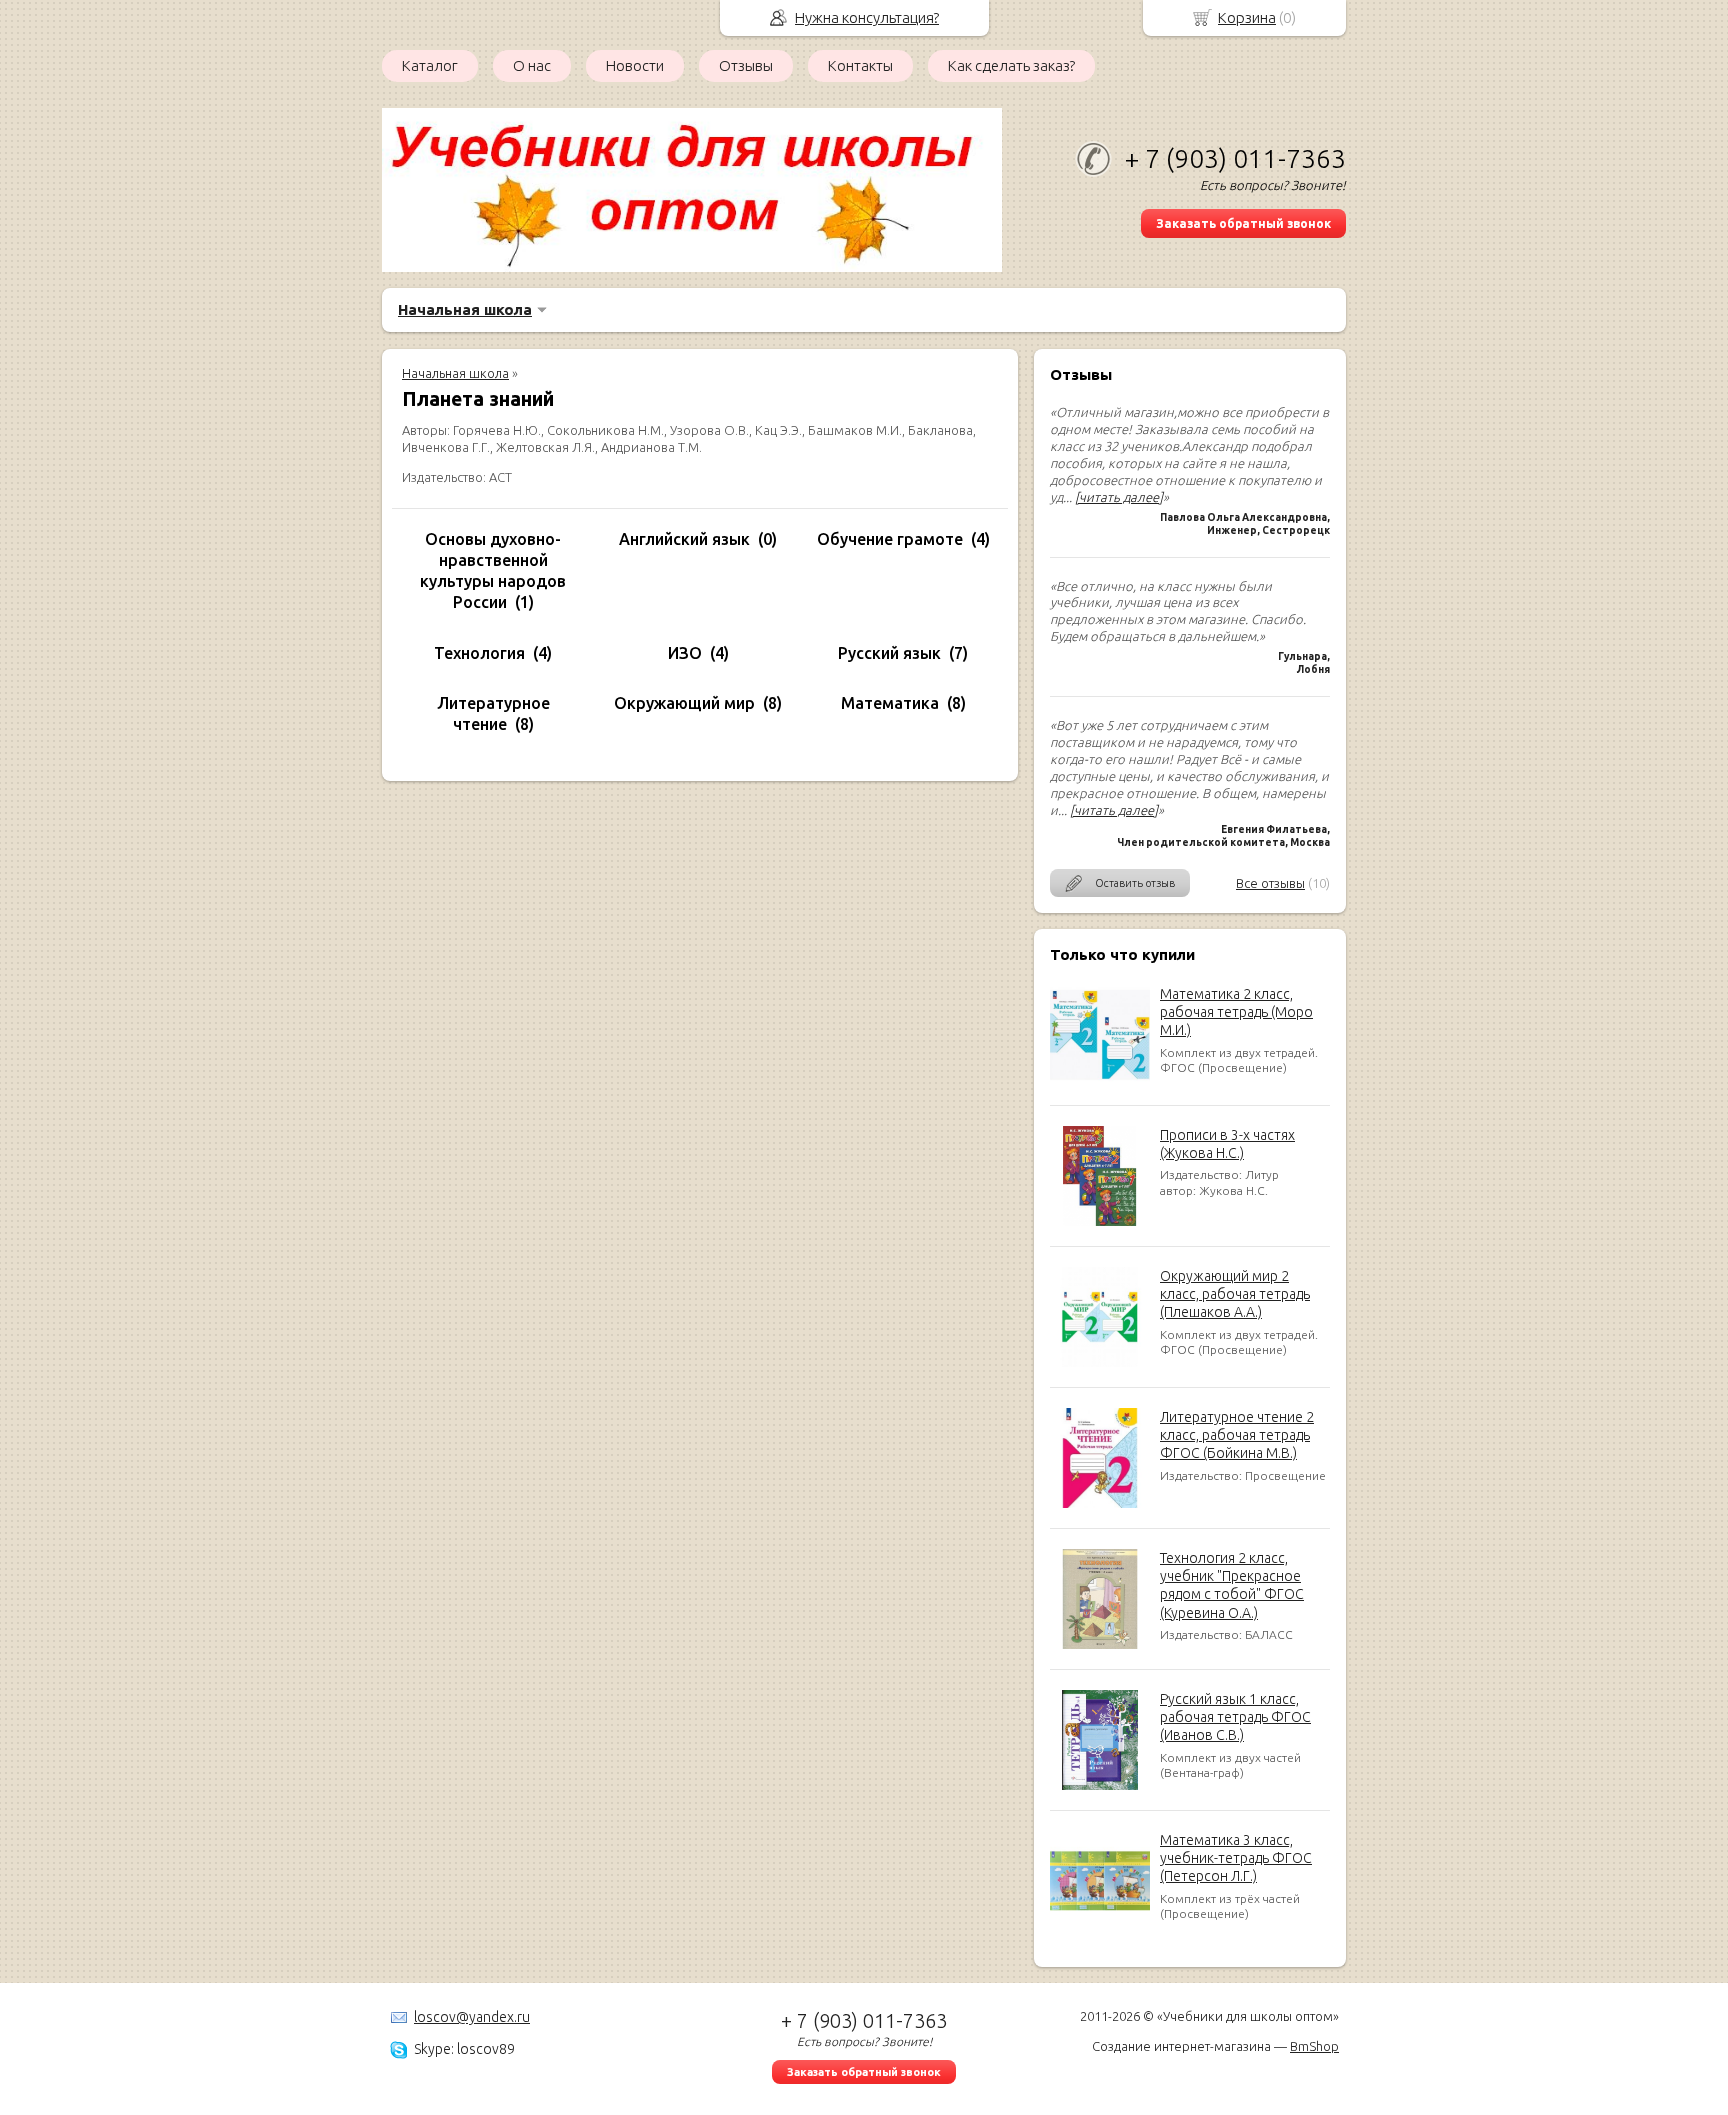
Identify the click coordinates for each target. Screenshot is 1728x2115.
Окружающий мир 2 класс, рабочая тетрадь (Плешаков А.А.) (1235, 1294)
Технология (479, 653)
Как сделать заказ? (1011, 65)
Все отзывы (1270, 883)
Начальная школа (465, 309)
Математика (890, 703)
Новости (635, 65)
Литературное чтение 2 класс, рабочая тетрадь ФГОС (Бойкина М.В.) (1237, 1435)
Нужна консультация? (867, 17)
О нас (532, 65)
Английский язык (684, 539)
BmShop (1314, 2046)
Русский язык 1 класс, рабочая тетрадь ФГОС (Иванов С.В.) (1235, 1717)
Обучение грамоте (890, 539)
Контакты (860, 65)
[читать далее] (1119, 497)
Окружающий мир (684, 703)
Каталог (430, 65)
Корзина (1247, 17)
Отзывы (746, 65)
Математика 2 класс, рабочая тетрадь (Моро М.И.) (1236, 1012)
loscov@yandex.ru (472, 2017)
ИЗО (685, 653)
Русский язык (889, 653)
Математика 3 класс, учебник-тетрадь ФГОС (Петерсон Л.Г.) (1236, 1858)
